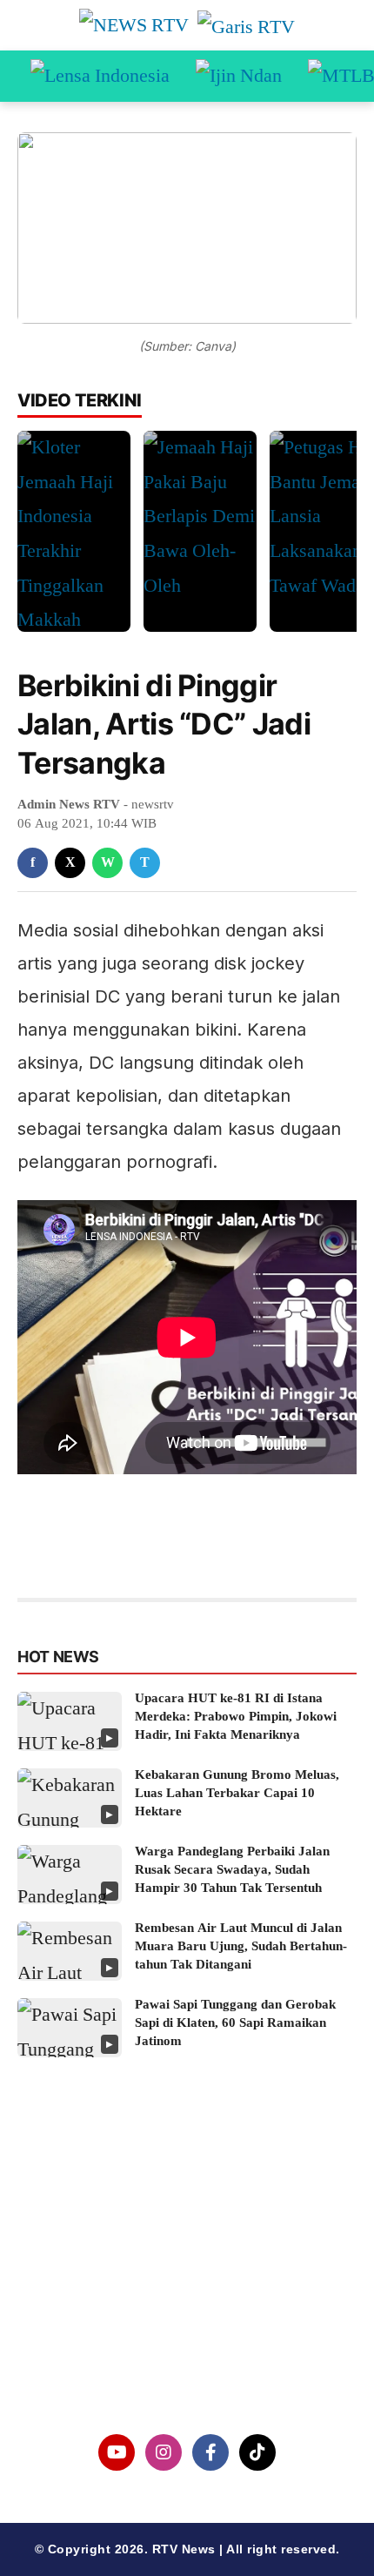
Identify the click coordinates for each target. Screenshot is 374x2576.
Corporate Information (187, 2236)
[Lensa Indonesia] (100, 77)
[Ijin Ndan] (239, 77)
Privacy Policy (187, 2281)
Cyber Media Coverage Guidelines (187, 2326)
